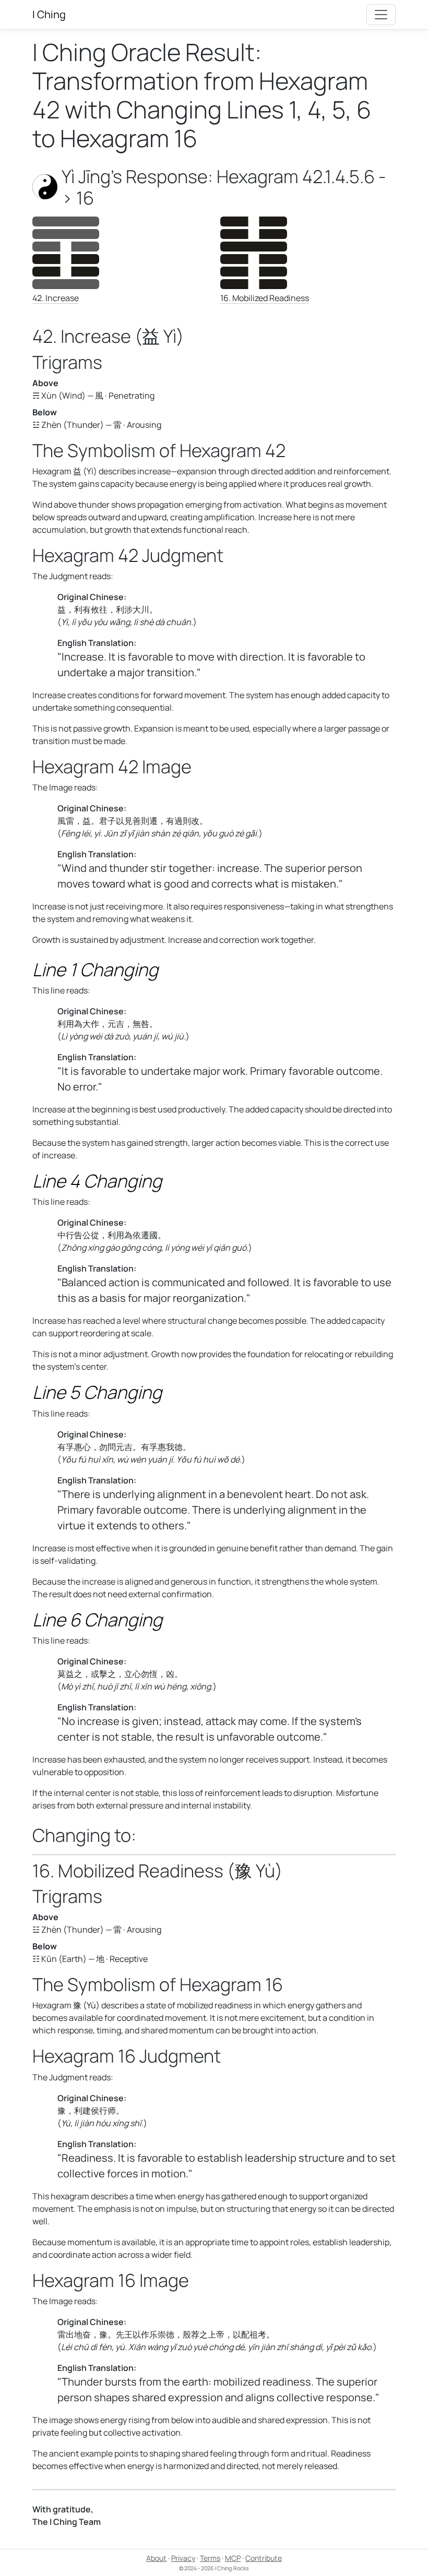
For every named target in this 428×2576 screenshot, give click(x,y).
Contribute (264, 2558)
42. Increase (56, 298)
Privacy (183, 2558)
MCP (233, 2558)
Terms (210, 2558)
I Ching (49, 14)
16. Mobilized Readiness (265, 298)
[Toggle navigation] (381, 15)
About (156, 2558)
